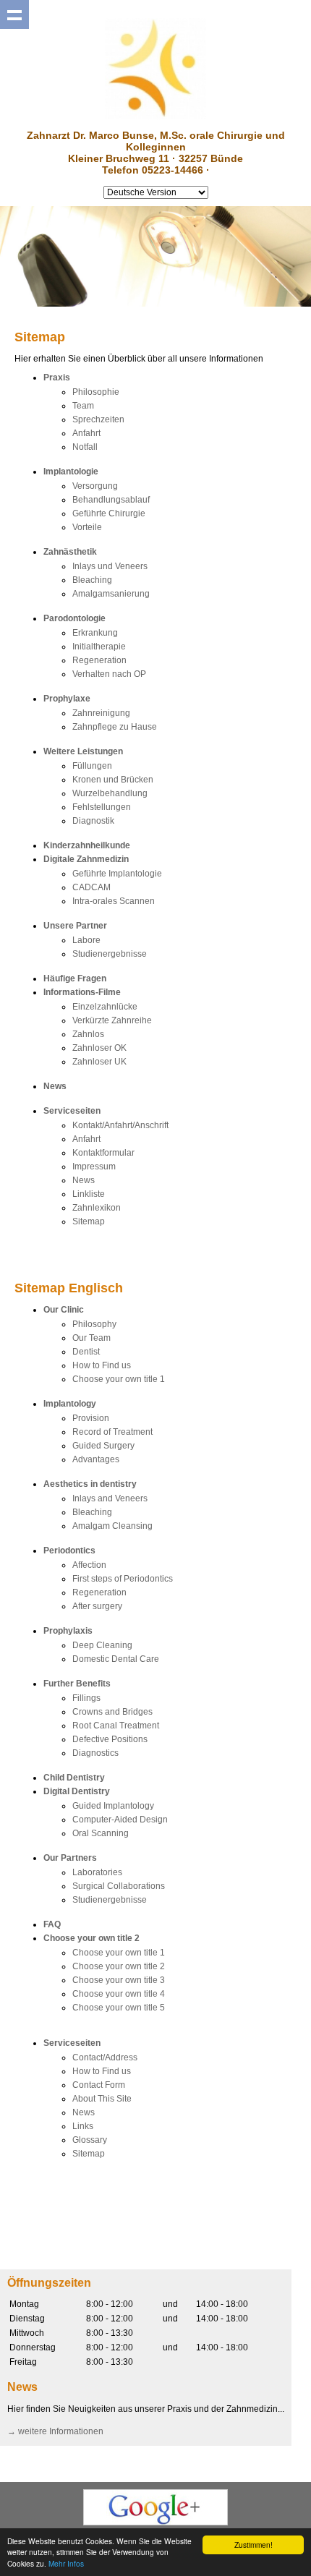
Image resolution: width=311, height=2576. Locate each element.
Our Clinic (64, 1310)
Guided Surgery (103, 1446)
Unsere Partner (75, 926)
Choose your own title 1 (119, 1379)
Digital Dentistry (77, 1791)
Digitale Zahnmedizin (86, 859)
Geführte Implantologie (117, 874)
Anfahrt (86, 433)
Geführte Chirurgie (109, 513)
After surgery (97, 1606)
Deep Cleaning (102, 1645)
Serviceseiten (72, 1111)
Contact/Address (105, 2057)
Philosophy (94, 1324)
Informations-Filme (82, 992)
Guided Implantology (113, 1806)
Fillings (86, 1698)
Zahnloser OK (99, 1048)
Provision (91, 1418)
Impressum (94, 1167)
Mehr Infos (66, 2563)
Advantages (96, 1459)
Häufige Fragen (75, 978)
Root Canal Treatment (116, 1726)
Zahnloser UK (99, 1062)
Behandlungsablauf (111, 500)
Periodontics (69, 1551)
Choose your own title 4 (119, 1994)
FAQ (52, 1924)
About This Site (102, 2099)
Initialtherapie (99, 647)
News (55, 1086)
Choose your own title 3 (119, 1980)
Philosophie (96, 392)
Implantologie (71, 472)
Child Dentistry (74, 1778)
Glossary (90, 2140)
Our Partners (70, 1858)
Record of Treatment (112, 1432)
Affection (89, 1565)
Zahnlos (88, 1034)
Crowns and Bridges (112, 1712)
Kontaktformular (103, 1153)
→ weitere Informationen (55, 2431)
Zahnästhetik (70, 552)
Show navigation (14, 14)
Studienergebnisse (110, 954)
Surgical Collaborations (119, 1886)
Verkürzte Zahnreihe (112, 1020)
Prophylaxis (68, 1631)
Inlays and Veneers (110, 1498)
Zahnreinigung (101, 713)
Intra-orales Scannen (114, 901)
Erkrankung (95, 633)
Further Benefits (77, 1684)
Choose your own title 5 (119, 2008)
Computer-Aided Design (120, 1820)
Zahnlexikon (97, 1208)
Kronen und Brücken (113, 780)
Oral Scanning (101, 1833)
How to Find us (102, 1365)
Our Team (91, 1338)
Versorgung (95, 486)
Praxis (57, 378)
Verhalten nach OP (109, 674)
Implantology (70, 1404)
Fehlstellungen (102, 807)
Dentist (86, 1352)
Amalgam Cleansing (112, 1526)
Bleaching (92, 580)
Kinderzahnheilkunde (87, 845)
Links (83, 2126)
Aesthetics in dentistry (90, 1484)
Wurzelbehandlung (110, 793)
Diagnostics (95, 1753)
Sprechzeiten (98, 419)
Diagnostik (93, 821)
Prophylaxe (67, 699)
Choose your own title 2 (91, 1938)
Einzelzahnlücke (105, 1007)
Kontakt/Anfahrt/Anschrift (120, 1125)
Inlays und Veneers (110, 566)
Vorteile (87, 527)
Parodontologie (74, 618)
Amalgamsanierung (111, 594)
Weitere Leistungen (83, 751)
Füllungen (92, 766)
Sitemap (89, 1221)
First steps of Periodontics (123, 1579)
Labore (86, 940)
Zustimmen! (254, 2545)
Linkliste (89, 1194)
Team (83, 406)
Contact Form (99, 2085)
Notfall (85, 447)
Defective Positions (110, 1739)
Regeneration (99, 660)
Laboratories (97, 1872)
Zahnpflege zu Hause (115, 727)
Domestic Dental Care (116, 1659)
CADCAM (91, 887)
